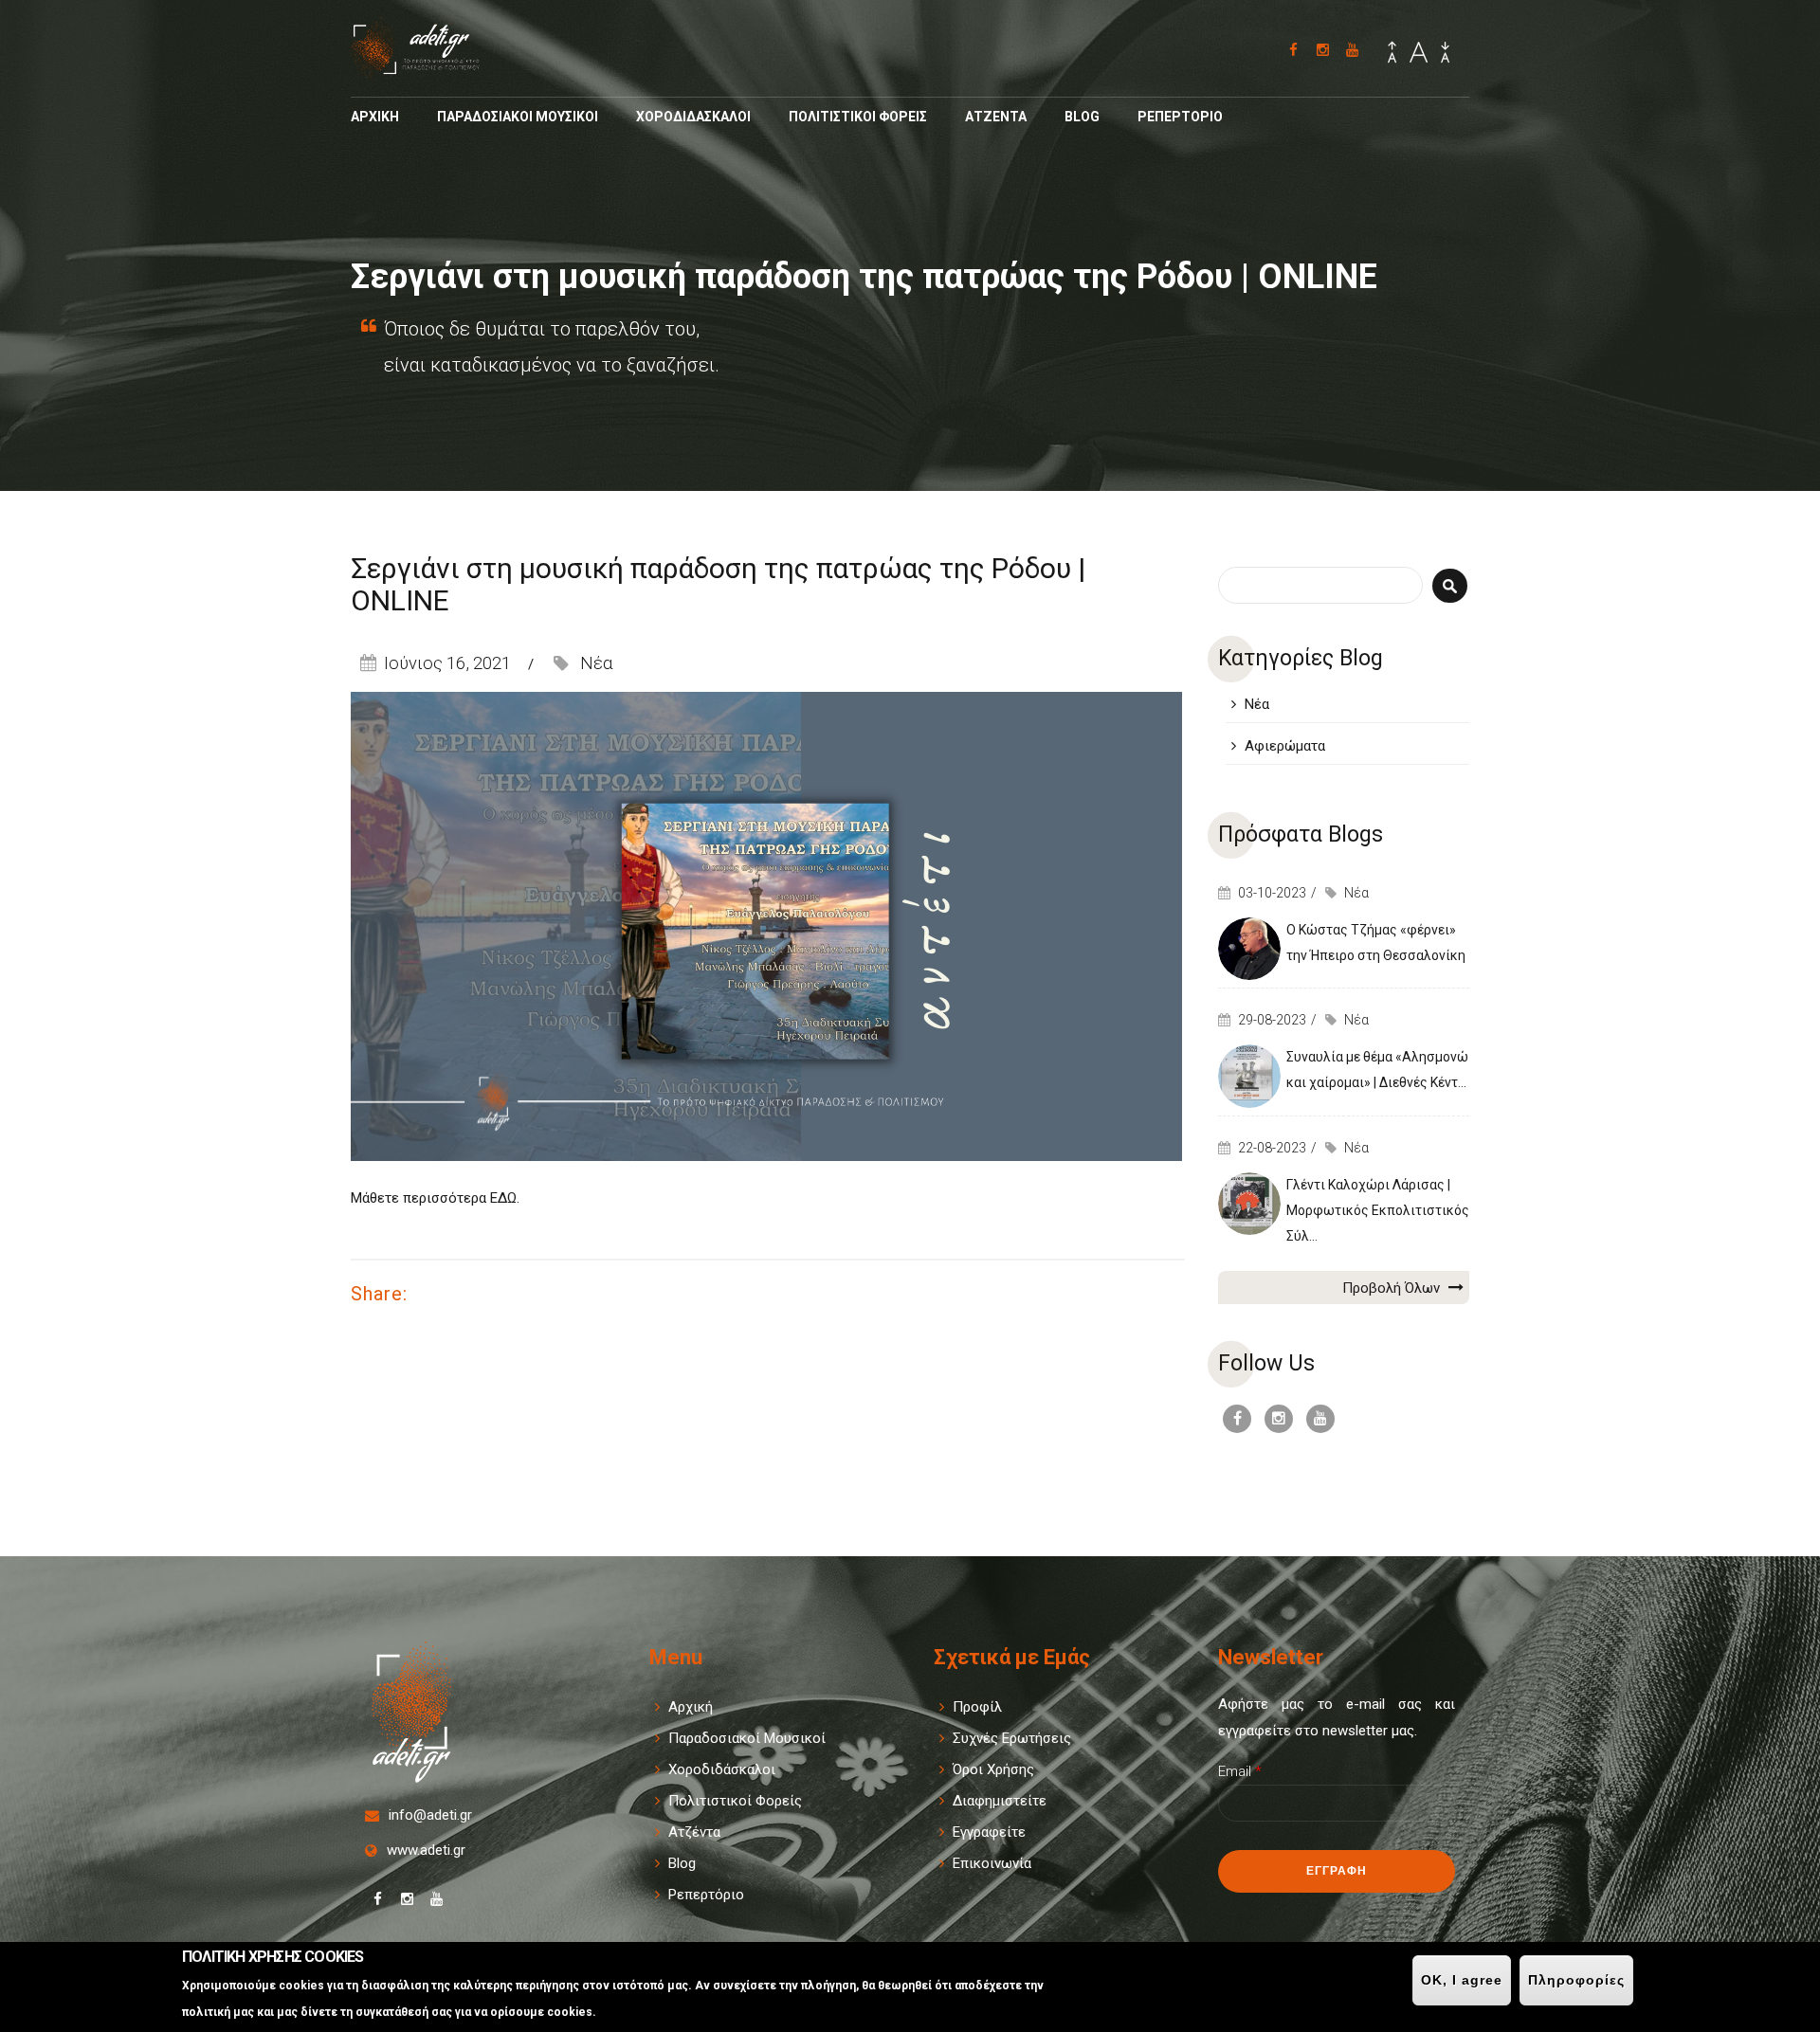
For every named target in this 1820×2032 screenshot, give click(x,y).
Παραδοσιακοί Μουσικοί (747, 1738)
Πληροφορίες (1576, 1980)
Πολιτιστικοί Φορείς (735, 1801)
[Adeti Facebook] (1293, 50)
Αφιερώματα (1285, 746)
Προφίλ (977, 1707)
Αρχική (691, 1707)
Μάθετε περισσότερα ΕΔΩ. (437, 1198)
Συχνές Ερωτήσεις (1012, 1738)
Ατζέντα (694, 1832)
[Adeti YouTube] (1352, 50)
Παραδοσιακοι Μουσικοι (518, 117)
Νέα (597, 663)
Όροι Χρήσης (993, 1769)
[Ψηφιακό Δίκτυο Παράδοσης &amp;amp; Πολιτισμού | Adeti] (428, 69)
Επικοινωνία (992, 1863)
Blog (1082, 117)
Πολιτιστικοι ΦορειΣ (858, 117)
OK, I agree (1462, 1980)
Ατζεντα (996, 117)
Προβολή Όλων (1393, 1288)
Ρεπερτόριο (706, 1895)
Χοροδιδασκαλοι (693, 117)
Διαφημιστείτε (1000, 1801)
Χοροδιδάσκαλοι (722, 1769)
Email (1240, 1771)
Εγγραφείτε (989, 1832)
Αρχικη (375, 117)
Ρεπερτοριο (1180, 117)
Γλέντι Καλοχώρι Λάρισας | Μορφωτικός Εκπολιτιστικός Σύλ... (1378, 1210)
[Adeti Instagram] (1323, 50)
